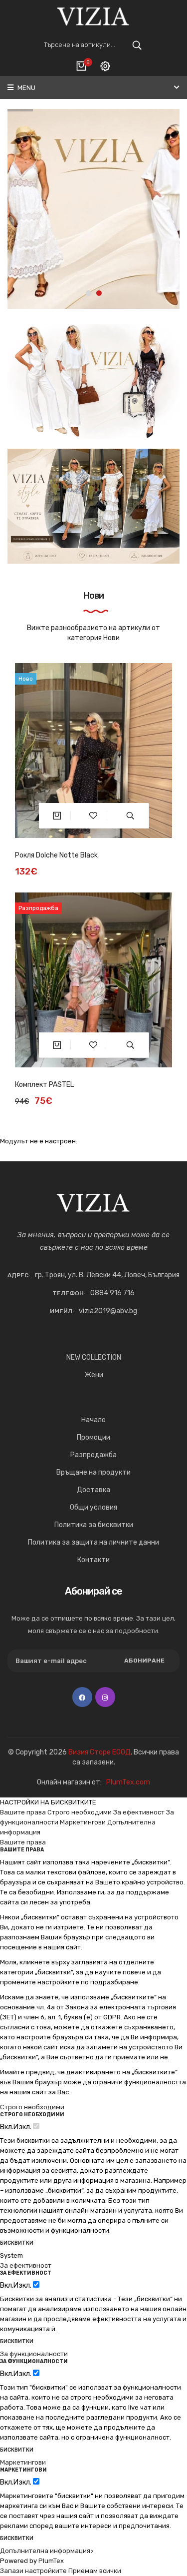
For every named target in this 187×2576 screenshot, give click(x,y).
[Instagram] (105, 1697)
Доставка (93, 1490)
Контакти (93, 1560)
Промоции (93, 1437)
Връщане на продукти (93, 1472)
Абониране (144, 1661)
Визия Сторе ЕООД (99, 1752)
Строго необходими (80, 1812)
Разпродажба (93, 1455)
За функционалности (34, 2354)
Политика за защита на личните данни (93, 1542)
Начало (93, 1420)
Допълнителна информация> (47, 2551)
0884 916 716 (112, 1293)
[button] (89, 293)
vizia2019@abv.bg (108, 1311)
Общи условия (93, 1507)
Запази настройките (33, 2571)
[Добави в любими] (93, 816)
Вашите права (23, 1812)
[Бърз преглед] (130, 816)
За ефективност (139, 1812)
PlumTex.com (128, 1782)
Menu (26, 88)
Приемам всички (95, 2571)
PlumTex (51, 2561)
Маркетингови (83, 1822)
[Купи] (57, 816)
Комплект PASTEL (44, 1085)
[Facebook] (82, 1697)
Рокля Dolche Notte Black (56, 855)
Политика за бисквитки (94, 1525)
